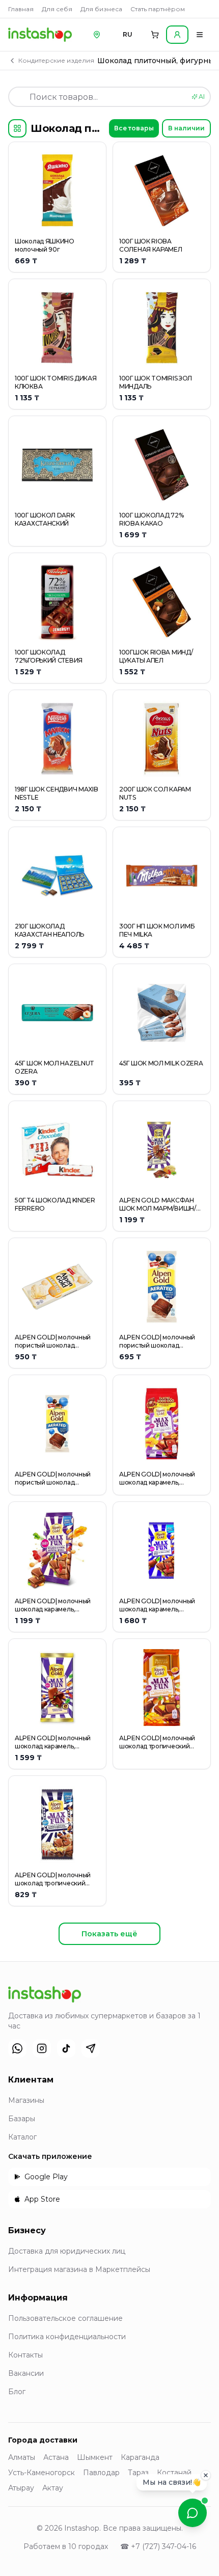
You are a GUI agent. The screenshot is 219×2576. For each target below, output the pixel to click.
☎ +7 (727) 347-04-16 (158, 2546)
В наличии (186, 128)
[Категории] (17, 128)
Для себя (57, 9)
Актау (53, 2488)
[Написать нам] (193, 2513)
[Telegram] (91, 2048)
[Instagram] (42, 2048)
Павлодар (101, 2473)
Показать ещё (109, 1934)
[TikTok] (66, 2048)
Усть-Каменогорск (42, 2473)
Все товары (134, 128)
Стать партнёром (158, 9)
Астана (56, 2457)
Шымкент (95, 2457)
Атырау (21, 2488)
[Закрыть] (206, 2478)
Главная (21, 9)
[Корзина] (155, 35)
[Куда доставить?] (97, 35)
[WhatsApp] (17, 2048)
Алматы (22, 2457)
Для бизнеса (101, 9)
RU (128, 34)
